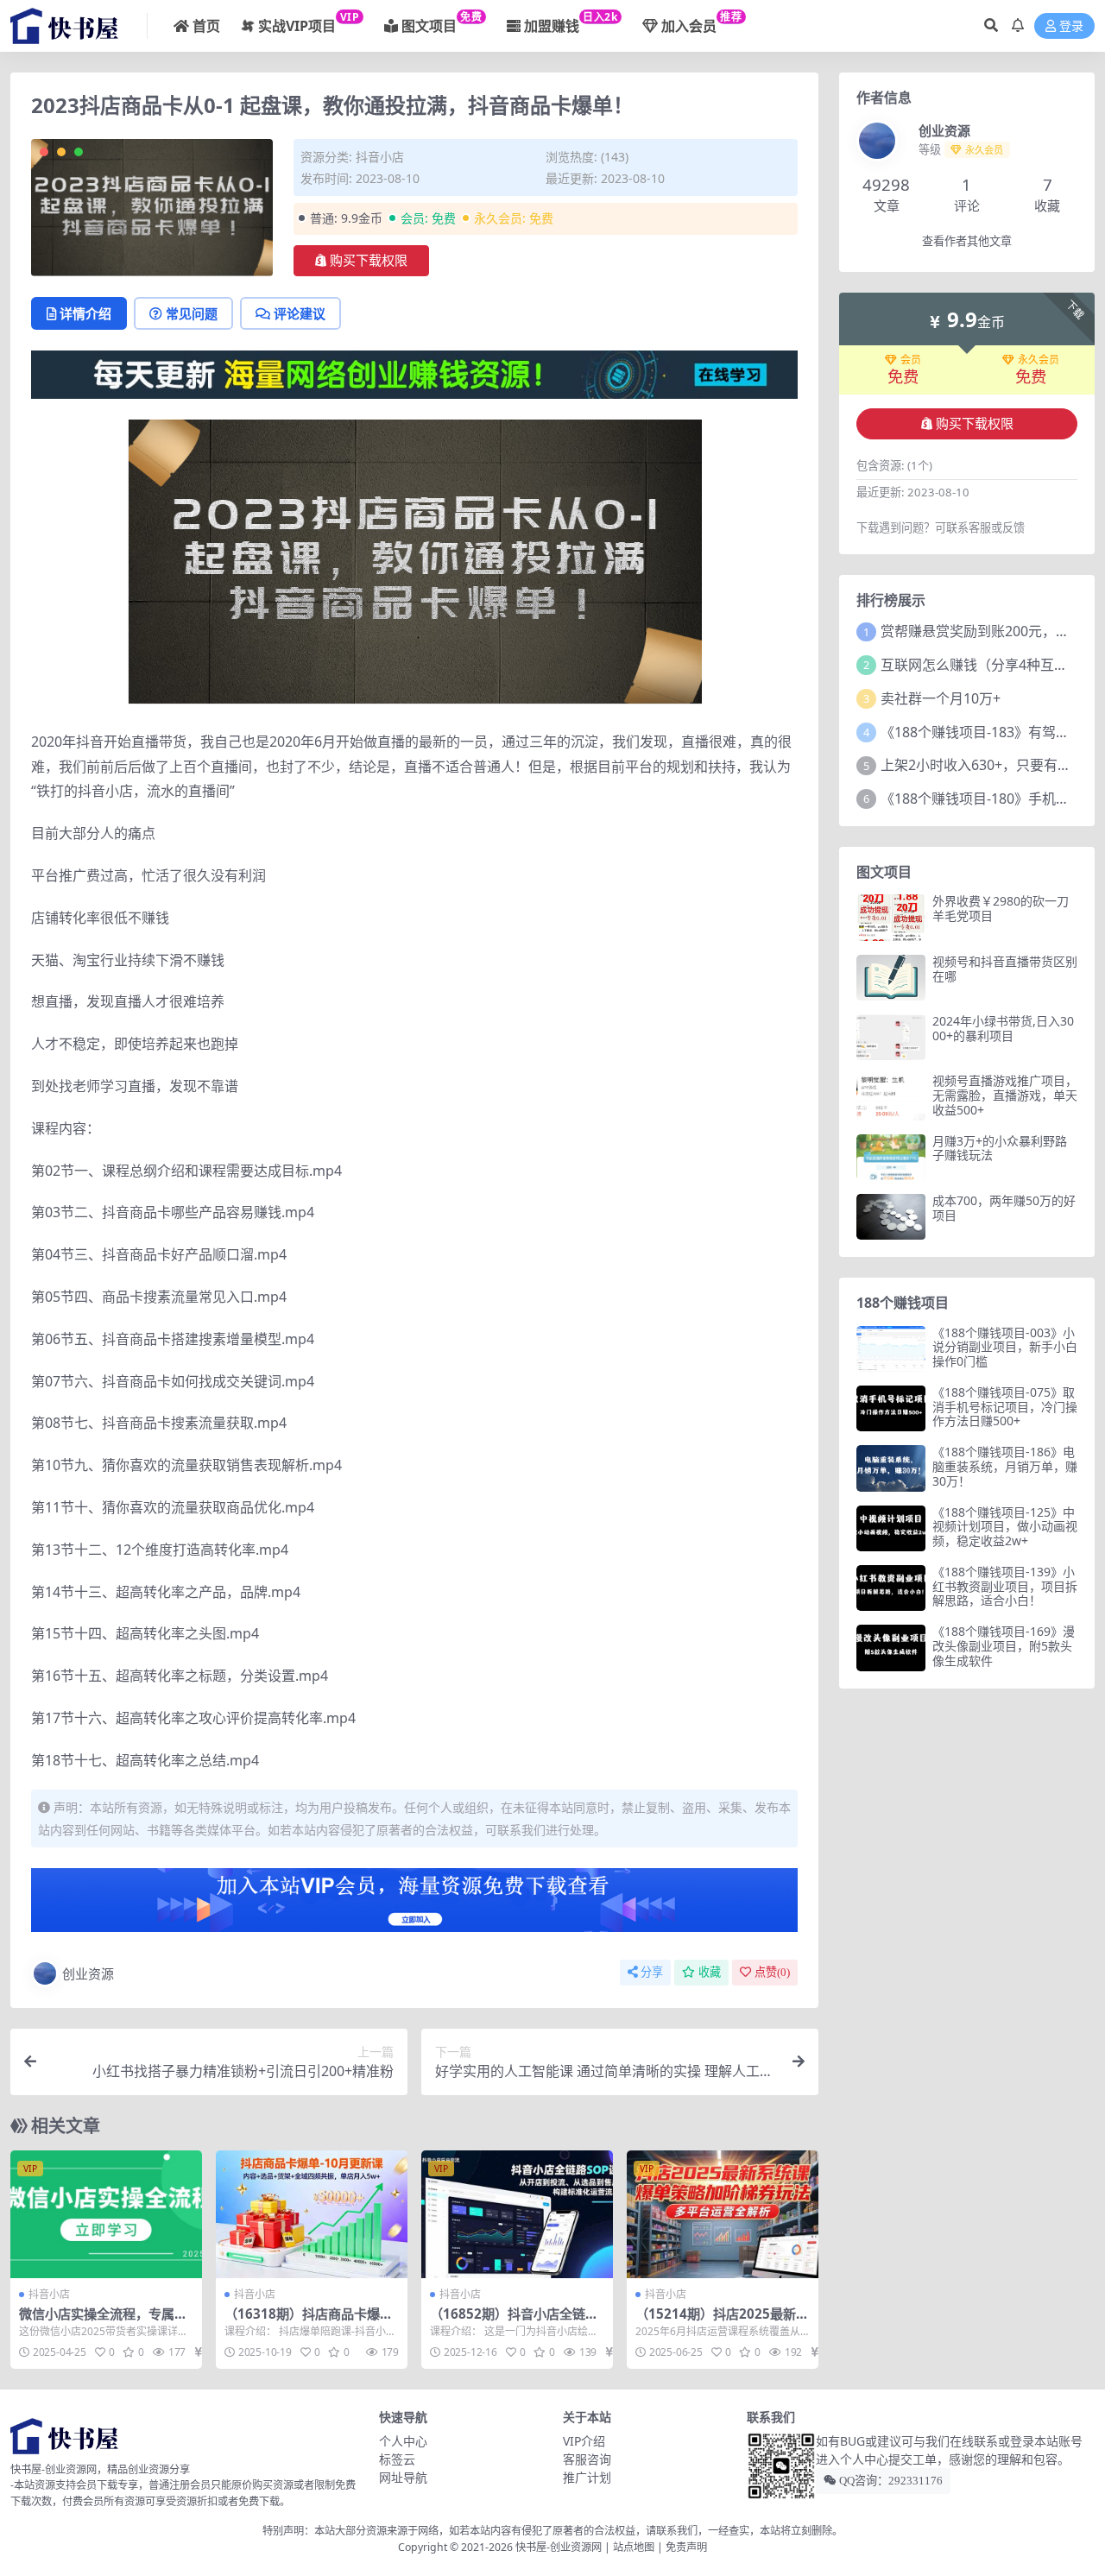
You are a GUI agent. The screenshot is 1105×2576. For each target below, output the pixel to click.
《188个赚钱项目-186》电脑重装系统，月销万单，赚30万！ (1005, 1466)
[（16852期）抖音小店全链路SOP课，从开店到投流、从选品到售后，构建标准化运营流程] (517, 2214)
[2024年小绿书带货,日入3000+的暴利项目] (891, 1037)
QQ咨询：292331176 (890, 2481)
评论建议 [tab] (300, 313)
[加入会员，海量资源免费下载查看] (414, 1905)
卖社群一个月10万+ (941, 698)
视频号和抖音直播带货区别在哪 (1005, 969)
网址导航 (403, 2477)
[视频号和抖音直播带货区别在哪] (891, 978)
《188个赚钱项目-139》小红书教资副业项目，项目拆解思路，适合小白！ (1005, 1586)
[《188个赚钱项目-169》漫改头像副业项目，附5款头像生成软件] (891, 1648)
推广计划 (587, 2477)
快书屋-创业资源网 (560, 2547)
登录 (1071, 26)
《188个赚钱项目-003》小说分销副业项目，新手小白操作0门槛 (1005, 1347)
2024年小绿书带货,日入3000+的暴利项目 (1003, 1028)
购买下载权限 (369, 261)
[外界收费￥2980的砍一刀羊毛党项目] (891, 917)
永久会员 (1039, 360)
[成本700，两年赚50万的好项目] (891, 1217)
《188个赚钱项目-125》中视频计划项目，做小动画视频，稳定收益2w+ (1005, 1527)
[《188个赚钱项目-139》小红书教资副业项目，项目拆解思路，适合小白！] (891, 1588)
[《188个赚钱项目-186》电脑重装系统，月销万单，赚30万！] (891, 1468)
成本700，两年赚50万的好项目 (1004, 1208)
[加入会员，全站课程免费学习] (414, 373)
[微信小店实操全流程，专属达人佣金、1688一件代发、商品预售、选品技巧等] (106, 2214)
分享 (652, 1972)
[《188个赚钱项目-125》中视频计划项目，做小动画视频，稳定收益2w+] (891, 1528)
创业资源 (88, 1973)
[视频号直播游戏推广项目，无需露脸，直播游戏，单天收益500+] (891, 1097)
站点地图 (634, 2547)
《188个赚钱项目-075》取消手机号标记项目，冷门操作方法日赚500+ (1005, 1407)
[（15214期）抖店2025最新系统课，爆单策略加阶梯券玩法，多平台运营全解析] (723, 2214)
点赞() (772, 1972)
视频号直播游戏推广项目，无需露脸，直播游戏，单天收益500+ (1005, 1095)
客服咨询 (587, 2459)
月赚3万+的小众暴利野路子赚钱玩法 (1000, 1148)
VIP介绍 (584, 2441)
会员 (911, 360)
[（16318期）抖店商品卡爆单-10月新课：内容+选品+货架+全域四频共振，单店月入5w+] (312, 2214)
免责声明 (686, 2547)
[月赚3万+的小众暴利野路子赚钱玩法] (891, 1157)
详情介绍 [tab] (85, 313)
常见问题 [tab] (192, 313)
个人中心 (403, 2441)
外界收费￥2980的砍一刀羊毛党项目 (1001, 908)
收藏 (710, 1972)
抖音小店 (380, 157)
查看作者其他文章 (967, 241)
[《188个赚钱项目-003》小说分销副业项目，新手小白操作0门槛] (891, 1349)
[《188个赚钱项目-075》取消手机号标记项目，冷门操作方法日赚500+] (891, 1408)
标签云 (397, 2459)
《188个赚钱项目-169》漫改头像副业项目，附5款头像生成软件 (1004, 1646)
